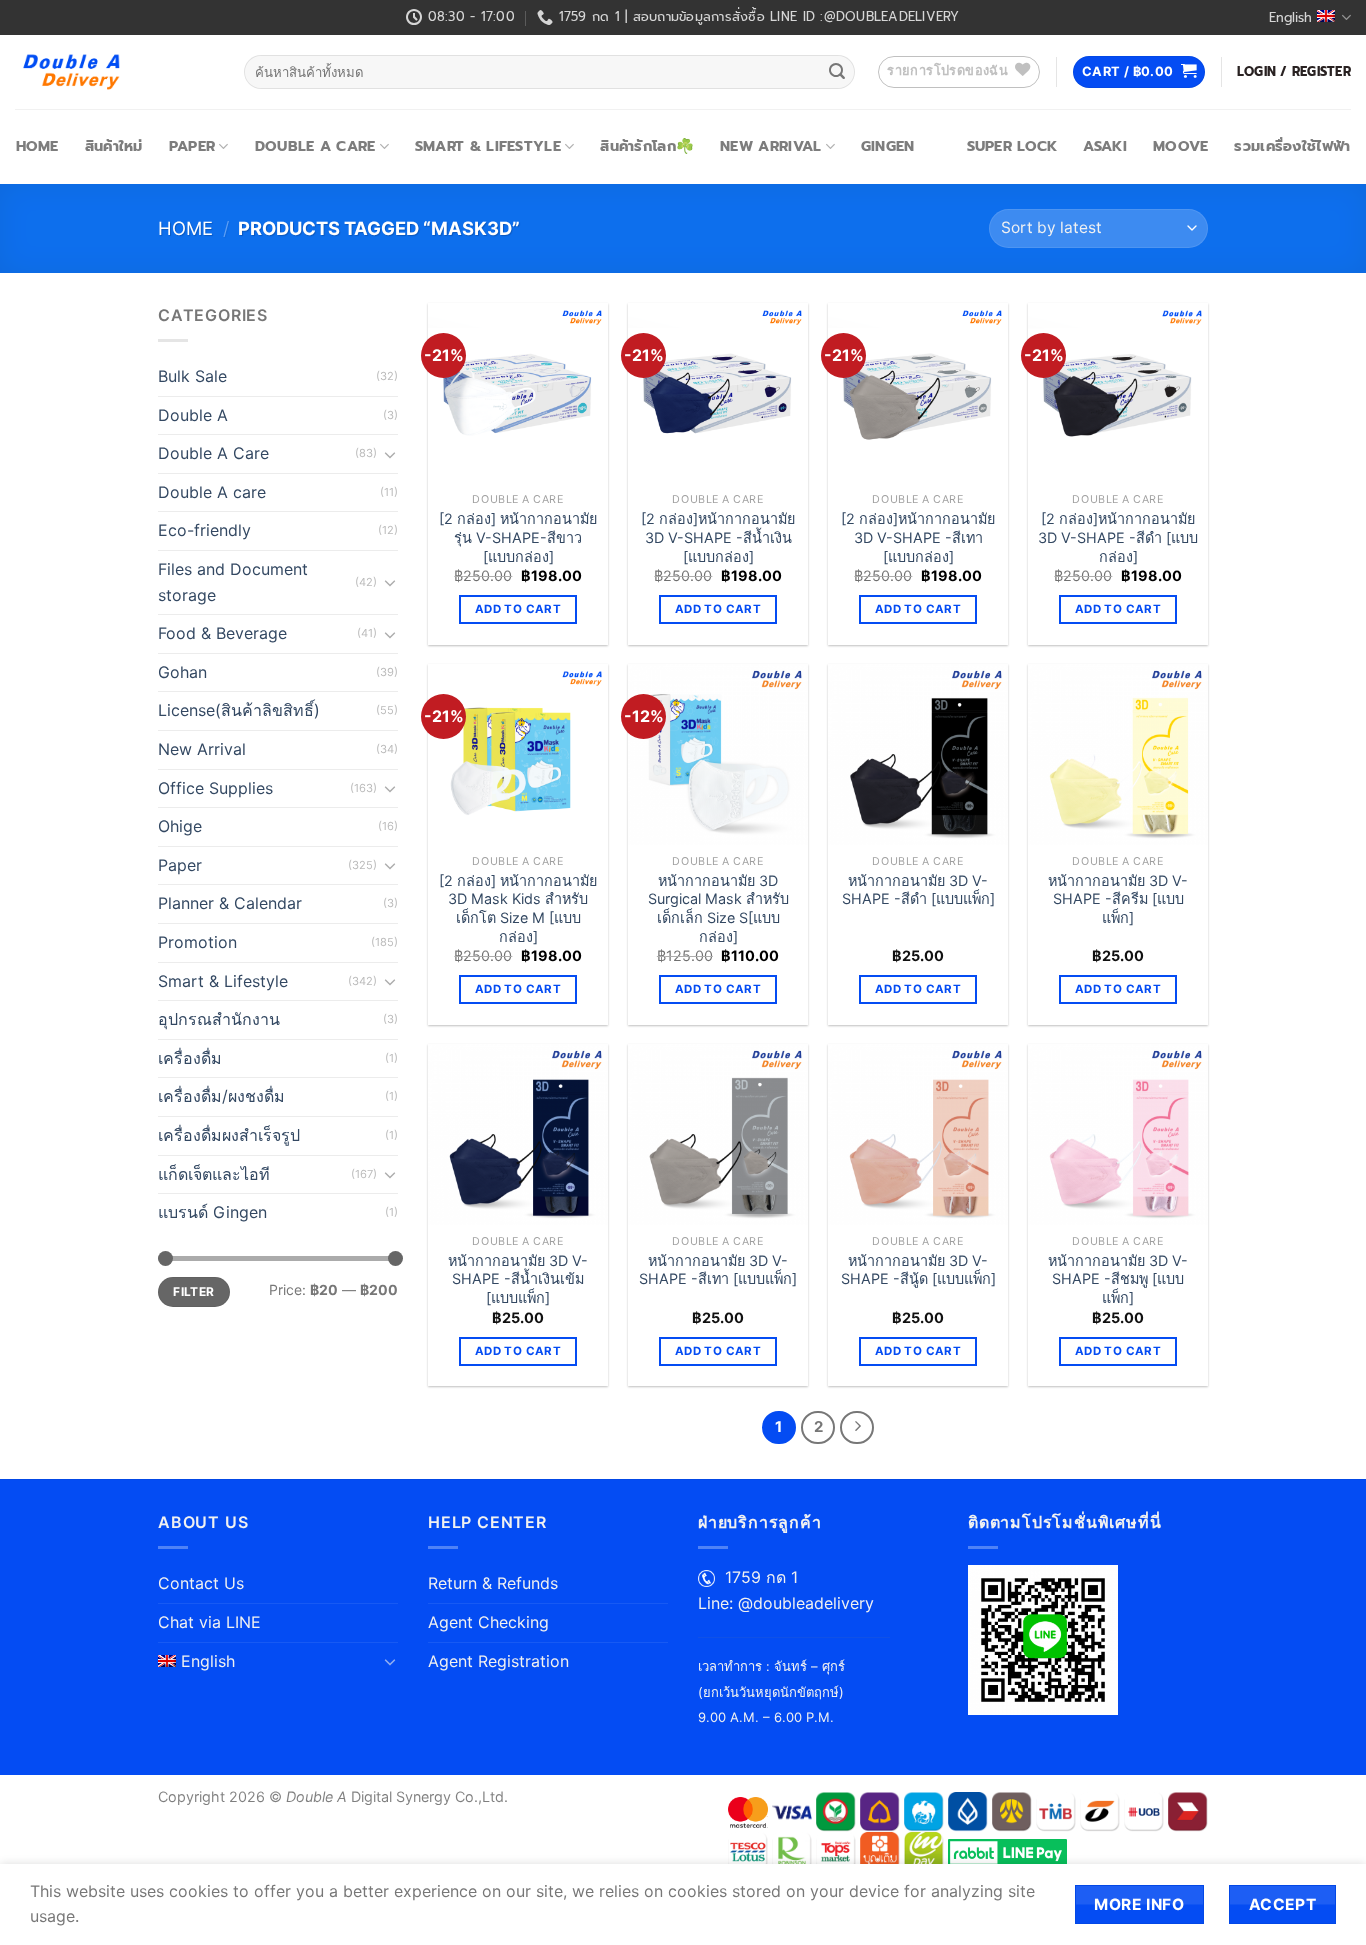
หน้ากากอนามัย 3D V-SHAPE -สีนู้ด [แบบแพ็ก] (918, 1270)
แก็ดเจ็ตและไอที (214, 1174)
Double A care (212, 492)
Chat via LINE (209, 1622)
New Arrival (770, 146)
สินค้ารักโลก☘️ (647, 146)
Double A (193, 415)
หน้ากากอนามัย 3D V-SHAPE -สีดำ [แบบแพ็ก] (918, 890)
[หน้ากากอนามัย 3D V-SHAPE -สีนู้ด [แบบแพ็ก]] (918, 1134)
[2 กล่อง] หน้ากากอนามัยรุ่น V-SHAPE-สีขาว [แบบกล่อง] (518, 537)
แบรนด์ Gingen (212, 1212)
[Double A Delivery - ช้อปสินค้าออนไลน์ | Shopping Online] (114, 72)
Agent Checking (488, 1622)
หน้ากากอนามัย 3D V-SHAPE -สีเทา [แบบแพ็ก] (718, 1270)
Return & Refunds (493, 1583)
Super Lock (1012, 146)
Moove (1180, 146)
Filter (193, 1291)
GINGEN (888, 146)
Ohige (180, 826)
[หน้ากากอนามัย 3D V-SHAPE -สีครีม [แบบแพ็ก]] (1118, 754)
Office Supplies (215, 788)
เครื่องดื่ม (190, 1058)
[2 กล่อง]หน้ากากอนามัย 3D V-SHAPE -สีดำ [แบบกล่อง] (1118, 537)
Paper (192, 146)
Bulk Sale (192, 376)
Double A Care (315, 146)
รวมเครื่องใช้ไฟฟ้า (1292, 146)
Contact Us (201, 1583)
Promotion (197, 942)
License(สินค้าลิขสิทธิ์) (239, 710)
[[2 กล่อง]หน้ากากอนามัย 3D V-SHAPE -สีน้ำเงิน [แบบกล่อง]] (718, 393)
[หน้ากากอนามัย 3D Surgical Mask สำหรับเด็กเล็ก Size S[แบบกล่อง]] (718, 754)
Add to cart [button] (518, 609)
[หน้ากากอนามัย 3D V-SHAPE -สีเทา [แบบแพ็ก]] (718, 1134)
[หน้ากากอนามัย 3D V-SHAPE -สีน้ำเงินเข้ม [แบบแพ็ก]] (518, 1134)
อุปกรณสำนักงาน (219, 1019)
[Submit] (837, 72)
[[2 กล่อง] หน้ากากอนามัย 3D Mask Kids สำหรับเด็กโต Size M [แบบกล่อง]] (518, 754)
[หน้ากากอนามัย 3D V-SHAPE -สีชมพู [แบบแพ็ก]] (1118, 1134)
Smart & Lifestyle (488, 146)
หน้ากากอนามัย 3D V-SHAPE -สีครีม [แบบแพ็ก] (1118, 899)
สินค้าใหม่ (114, 146)
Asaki (1104, 146)
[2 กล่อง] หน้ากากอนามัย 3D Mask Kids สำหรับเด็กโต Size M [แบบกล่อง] (518, 908)
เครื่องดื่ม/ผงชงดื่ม (221, 1096)
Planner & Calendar (230, 903)
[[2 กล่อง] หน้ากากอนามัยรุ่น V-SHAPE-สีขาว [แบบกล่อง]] (518, 393)
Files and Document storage (233, 582)
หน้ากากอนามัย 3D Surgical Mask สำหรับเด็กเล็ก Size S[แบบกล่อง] (718, 908)
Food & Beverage (222, 633)
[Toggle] (390, 454)
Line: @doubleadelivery (786, 1603)
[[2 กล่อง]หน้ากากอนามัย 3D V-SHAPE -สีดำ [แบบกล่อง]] (1118, 393)
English (1290, 17)
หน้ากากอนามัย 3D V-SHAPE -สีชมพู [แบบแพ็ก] (1118, 1279)
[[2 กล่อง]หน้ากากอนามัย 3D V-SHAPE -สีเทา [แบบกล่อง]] (918, 393)
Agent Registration (498, 1661)
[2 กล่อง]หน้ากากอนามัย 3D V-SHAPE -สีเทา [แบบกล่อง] (918, 537)
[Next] (857, 1428)
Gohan (182, 672)
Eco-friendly (204, 530)
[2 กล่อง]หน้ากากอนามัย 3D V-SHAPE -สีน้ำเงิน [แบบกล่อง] (718, 537)
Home (37, 146)
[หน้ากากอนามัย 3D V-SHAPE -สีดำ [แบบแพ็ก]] (918, 754)
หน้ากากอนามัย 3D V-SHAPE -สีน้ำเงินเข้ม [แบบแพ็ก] (518, 1279)
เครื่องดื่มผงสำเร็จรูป (229, 1135)
